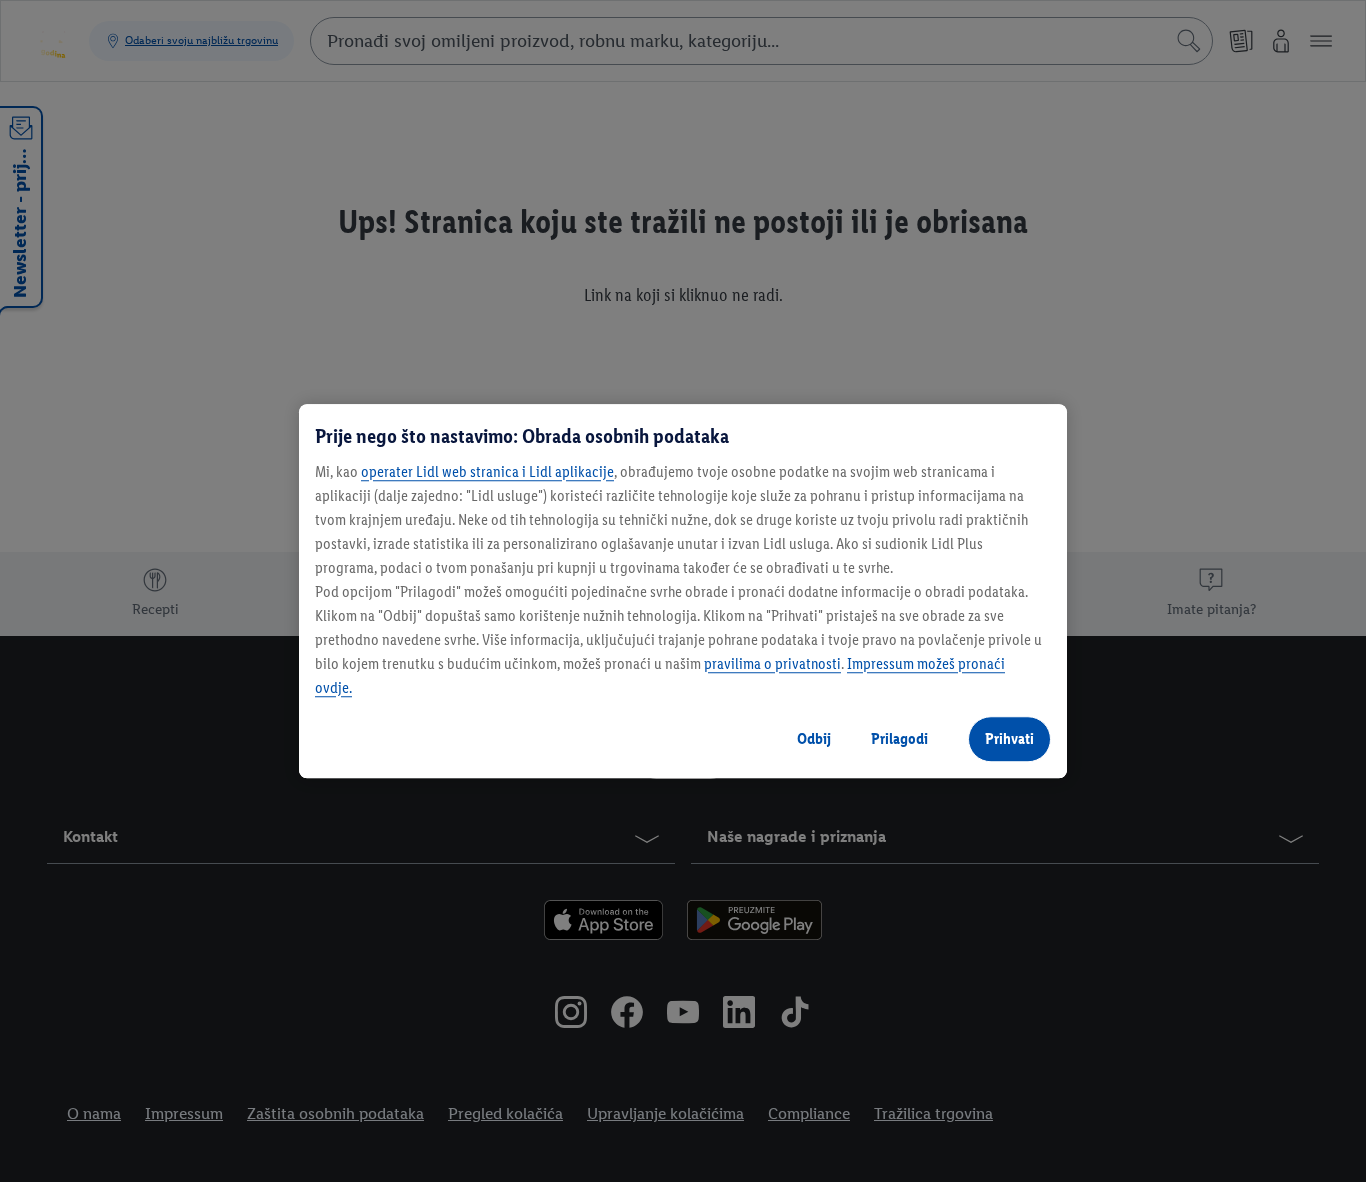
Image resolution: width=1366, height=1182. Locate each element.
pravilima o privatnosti (772, 663)
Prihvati (1009, 738)
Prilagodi (899, 738)
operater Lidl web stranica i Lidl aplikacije (487, 471)
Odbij (814, 738)
